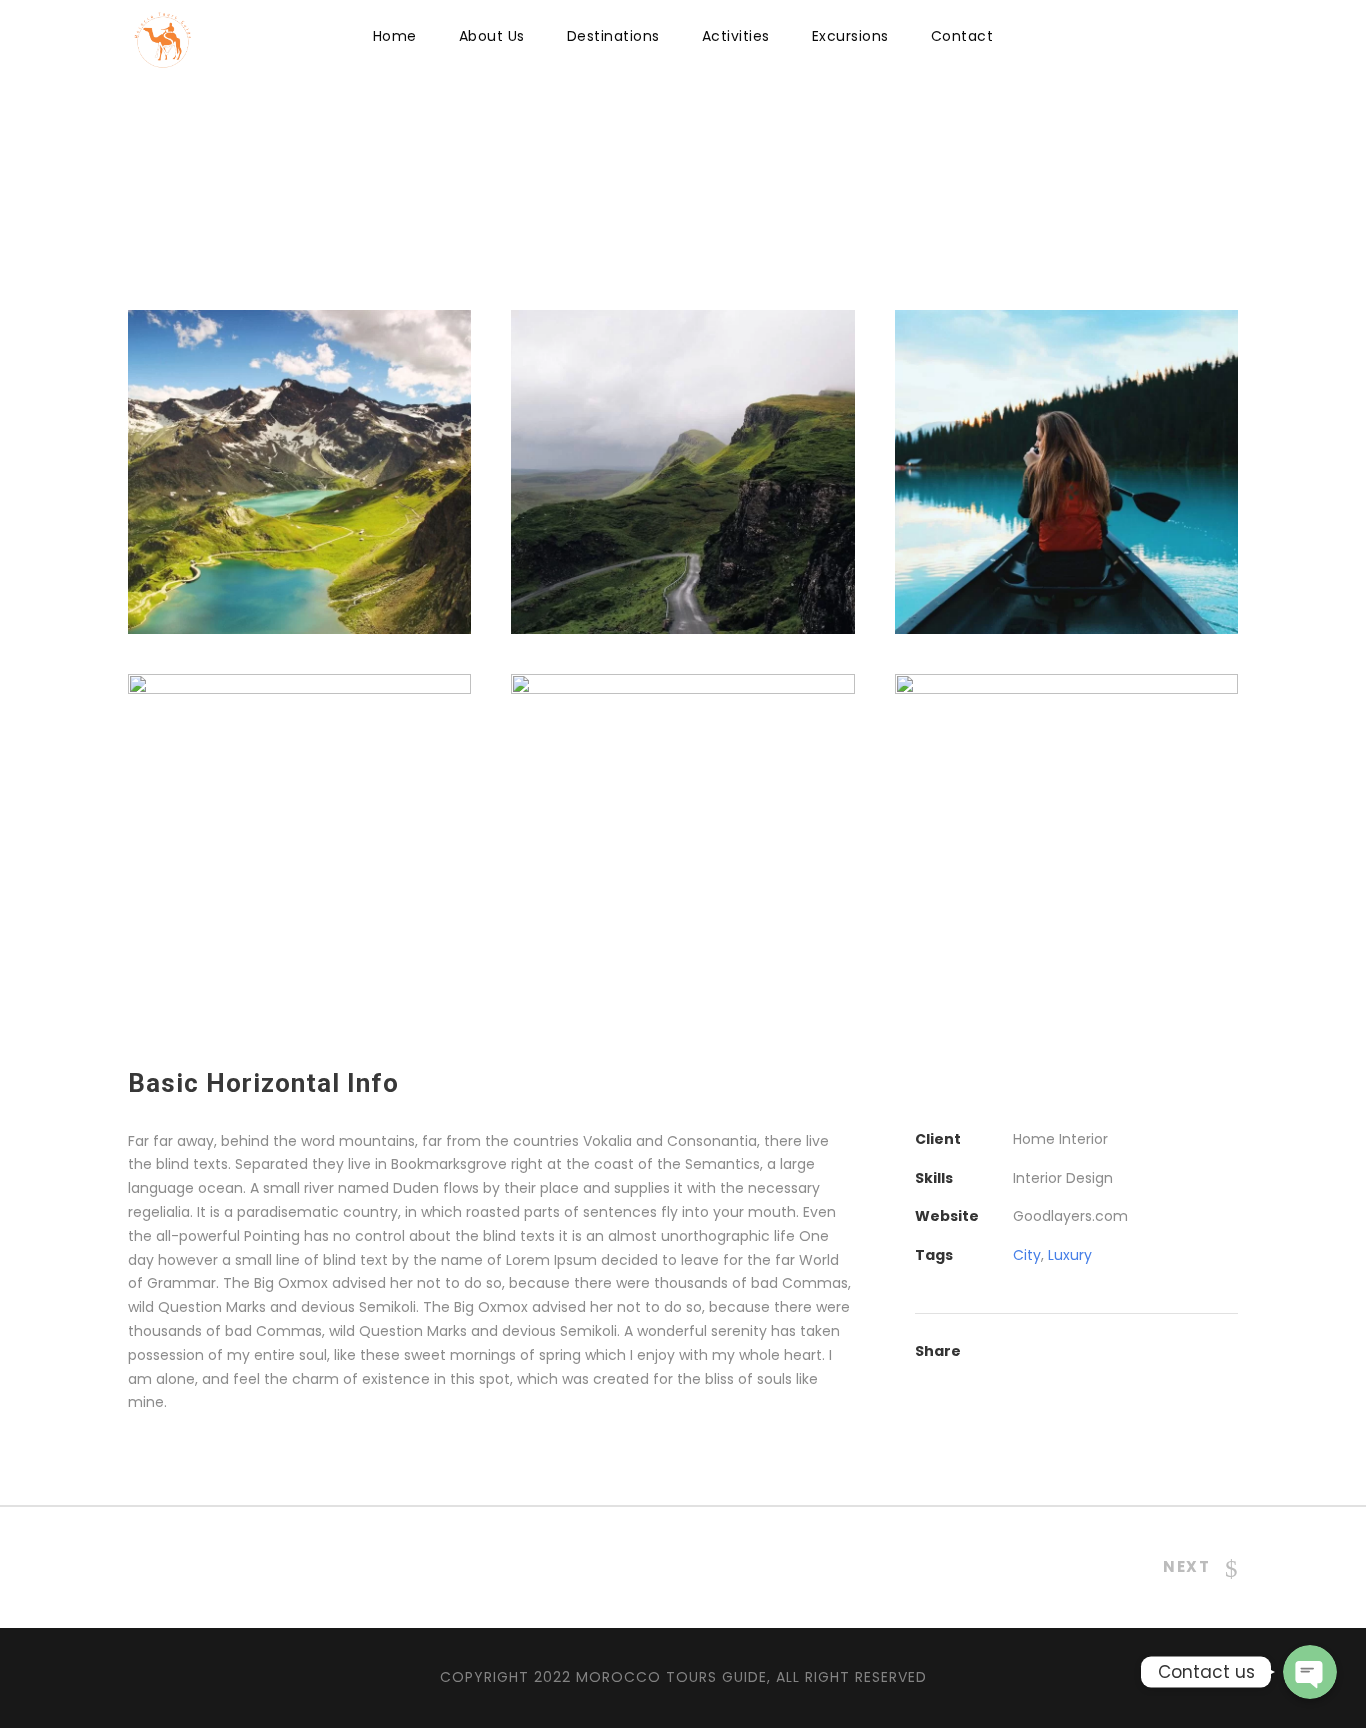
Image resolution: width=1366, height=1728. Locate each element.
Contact (962, 36)
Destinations (613, 36)
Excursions (850, 36)
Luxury (1070, 1255)
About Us (492, 36)
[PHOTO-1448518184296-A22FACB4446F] (1066, 471)
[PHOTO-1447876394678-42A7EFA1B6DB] (299, 835)
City (1027, 1255)
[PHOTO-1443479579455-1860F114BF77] (1066, 835)
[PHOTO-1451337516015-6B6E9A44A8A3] (682, 471)
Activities (736, 36)
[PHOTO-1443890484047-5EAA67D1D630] (682, 835)
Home (395, 36)
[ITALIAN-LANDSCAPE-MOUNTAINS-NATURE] (299, 471)
